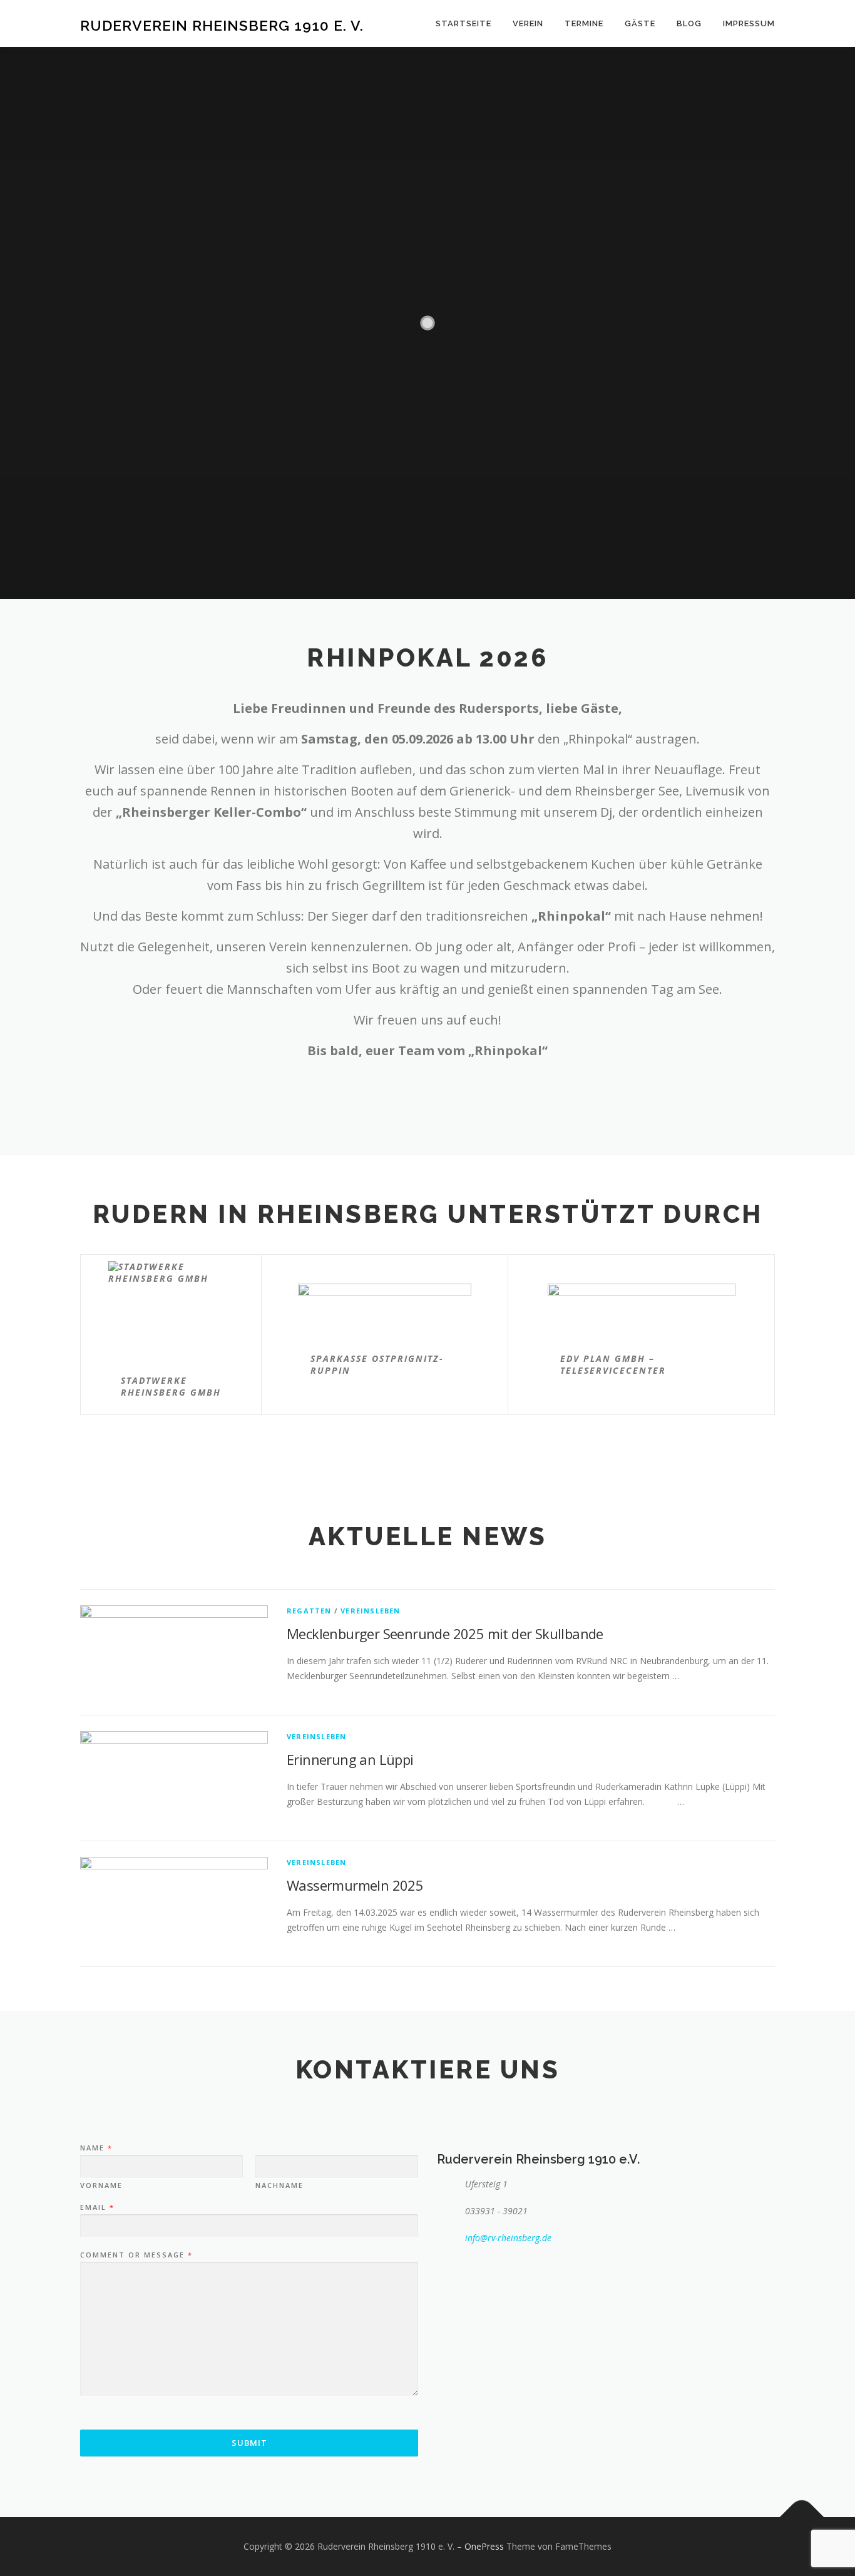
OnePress (484, 2546)
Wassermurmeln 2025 (355, 1885)
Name (96, 2148)
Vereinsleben (370, 1611)
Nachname (279, 2185)
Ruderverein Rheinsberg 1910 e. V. (222, 25)
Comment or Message (136, 2255)
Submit (249, 2443)
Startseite (463, 23)
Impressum (749, 23)
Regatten (309, 1611)
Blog (689, 23)
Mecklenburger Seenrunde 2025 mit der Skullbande (445, 1633)
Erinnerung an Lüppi (350, 1759)
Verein (528, 23)
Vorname (101, 2185)
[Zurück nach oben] (802, 2517)
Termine (584, 23)
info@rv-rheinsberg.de (508, 2238)
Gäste (640, 23)
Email (97, 2207)
